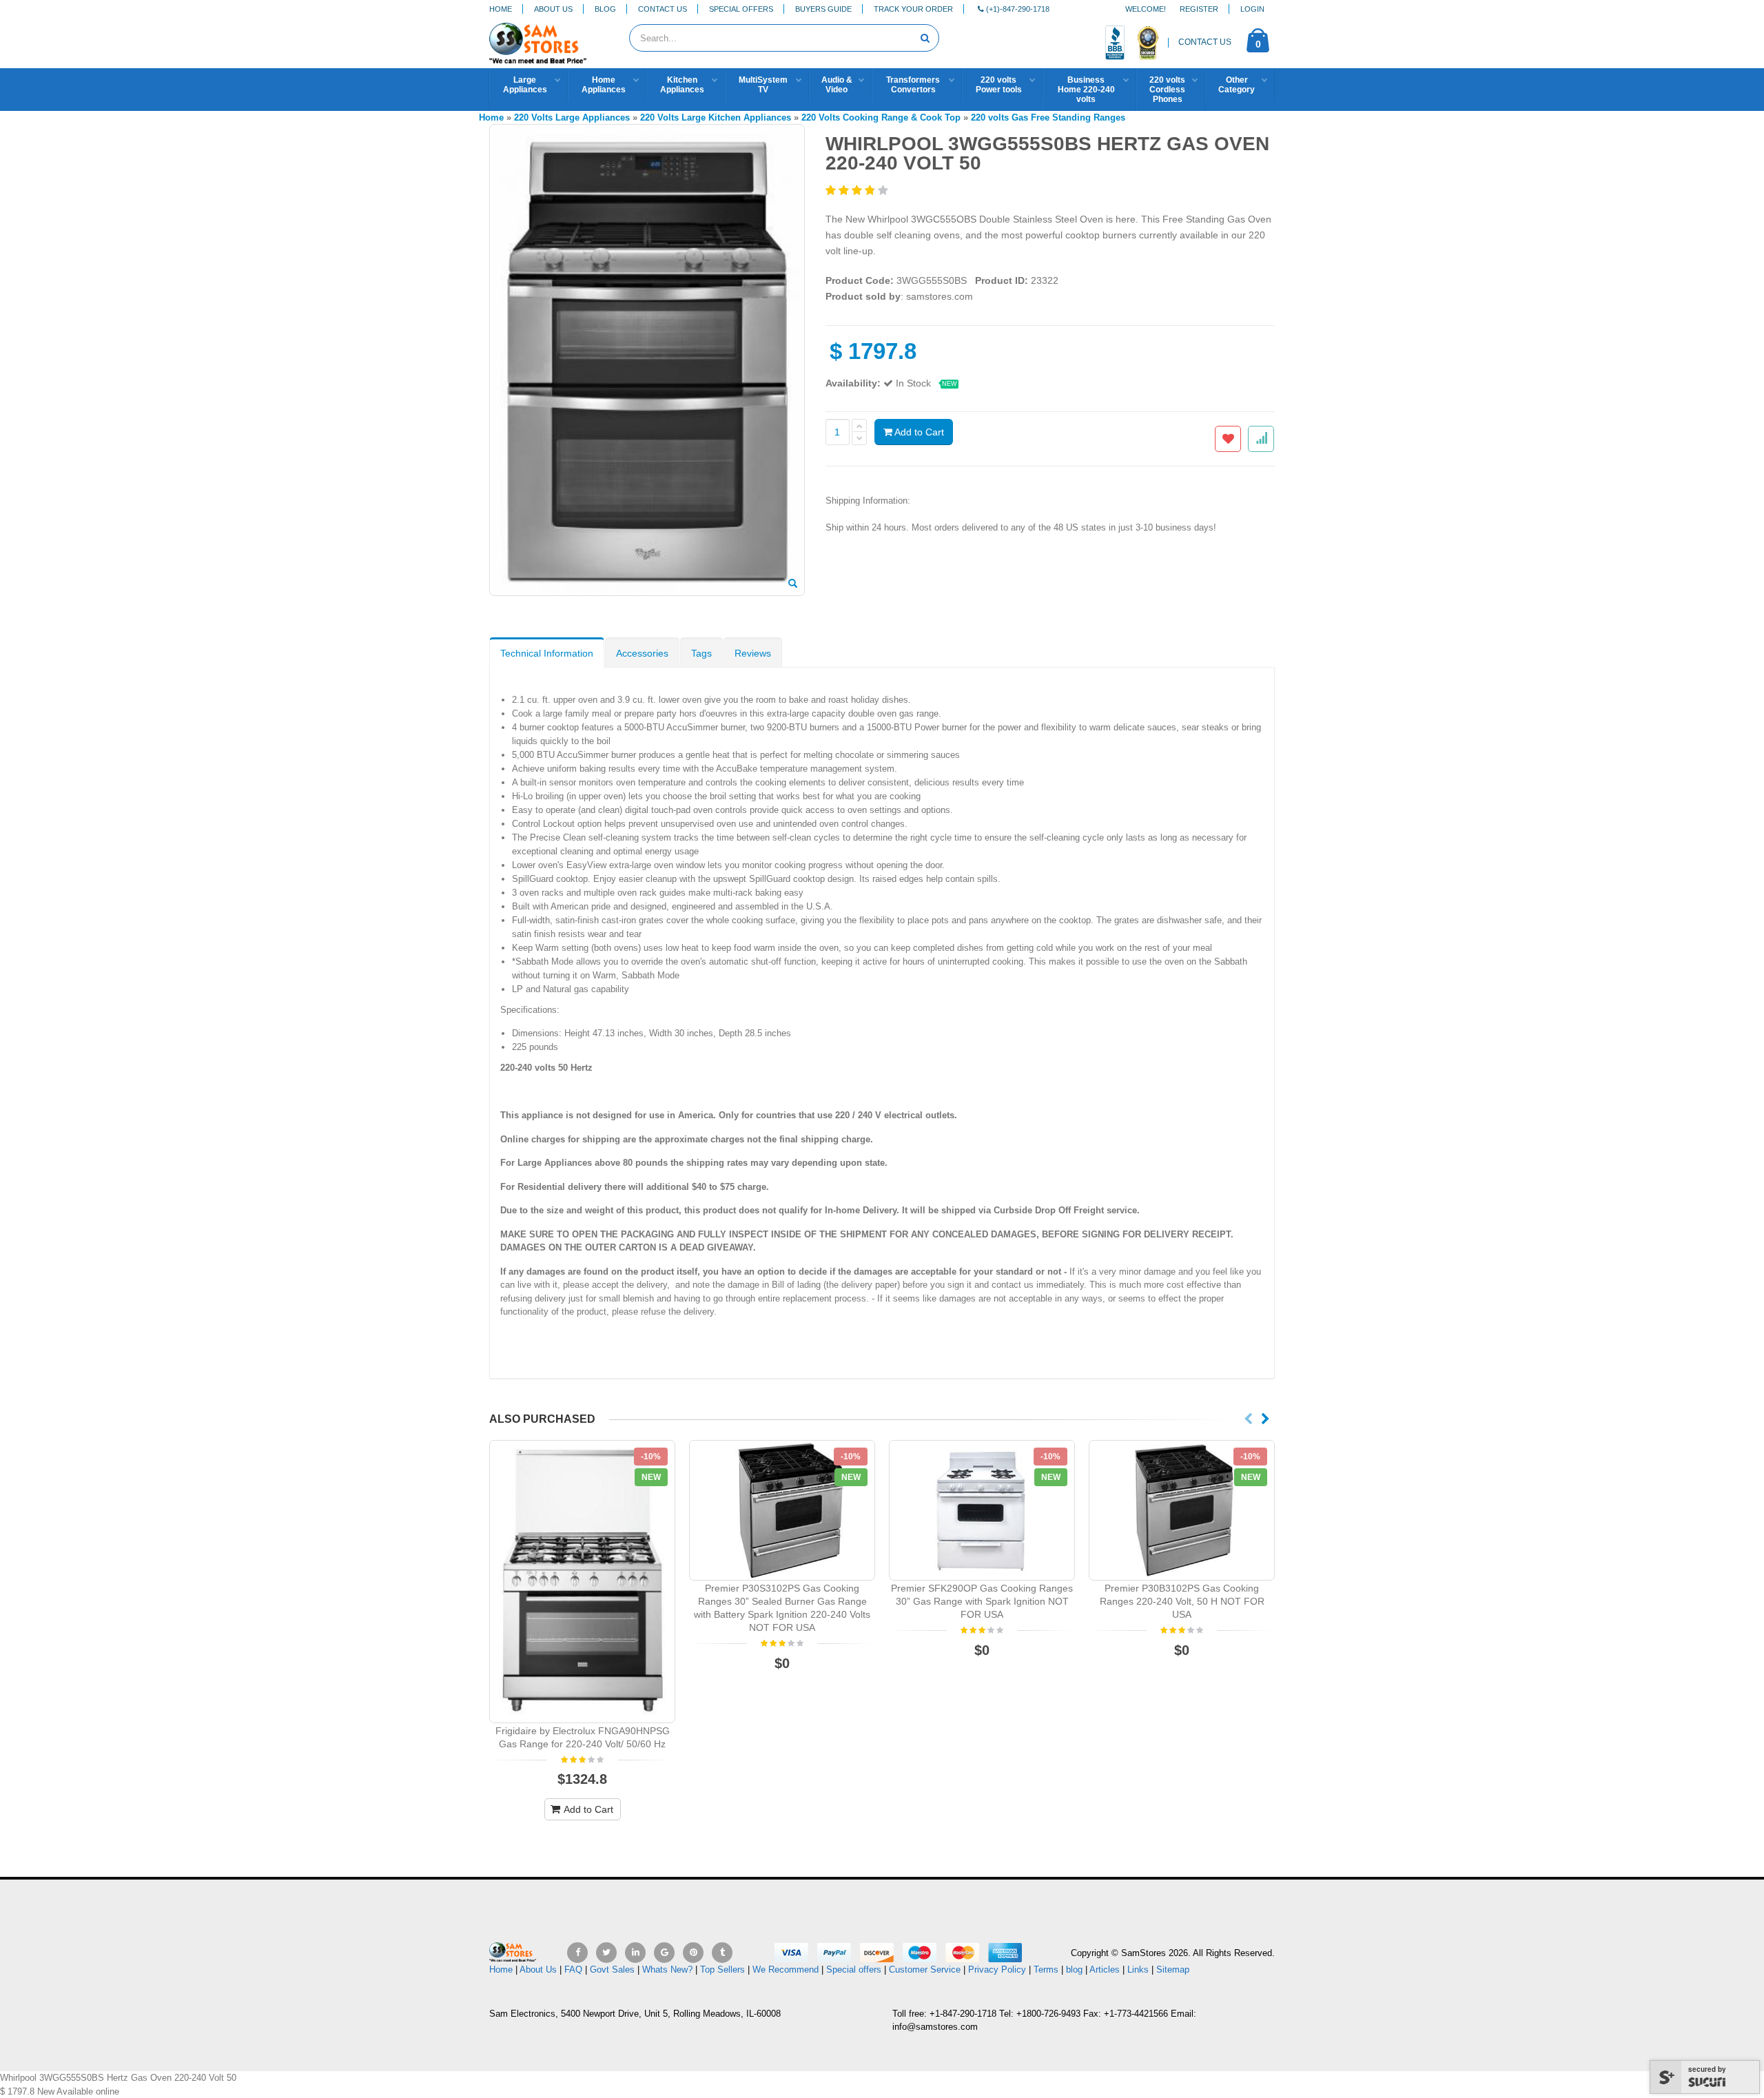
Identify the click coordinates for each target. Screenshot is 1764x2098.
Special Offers (741, 9)
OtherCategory (1237, 85)
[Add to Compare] (1261, 439)
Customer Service (925, 1970)
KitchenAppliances (682, 85)
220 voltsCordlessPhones (1167, 90)
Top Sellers (722, 1970)
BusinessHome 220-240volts (1086, 90)
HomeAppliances (604, 85)
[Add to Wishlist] (1228, 439)
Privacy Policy (997, 1970)
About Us (553, 9)
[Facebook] (577, 1953)
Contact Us (663, 9)
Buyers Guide (823, 9)
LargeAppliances (525, 85)
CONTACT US (1205, 42)
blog (1074, 1970)
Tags (701, 653)
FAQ (573, 1970)
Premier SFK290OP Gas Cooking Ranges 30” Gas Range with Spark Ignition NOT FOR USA (982, 1601)
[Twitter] (606, 1953)
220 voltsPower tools (999, 85)
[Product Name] (582, 1582)
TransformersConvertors (913, 85)
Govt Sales (612, 1970)
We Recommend (786, 1970)
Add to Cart (918, 432)
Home (501, 9)
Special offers (854, 1970)
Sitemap (1173, 1970)
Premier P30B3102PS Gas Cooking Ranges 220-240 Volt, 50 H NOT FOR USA (1182, 1601)
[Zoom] (793, 584)
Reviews (753, 653)
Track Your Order (913, 9)
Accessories (642, 653)
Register (1199, 9)
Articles (1105, 1970)
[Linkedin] (635, 1953)
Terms (1047, 1970)
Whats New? (667, 1970)
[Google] (664, 1953)
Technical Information (547, 653)
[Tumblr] (722, 1953)
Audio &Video (837, 85)
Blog (605, 9)
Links (1138, 1970)
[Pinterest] (693, 1953)
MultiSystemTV (763, 85)
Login (1252, 9)
